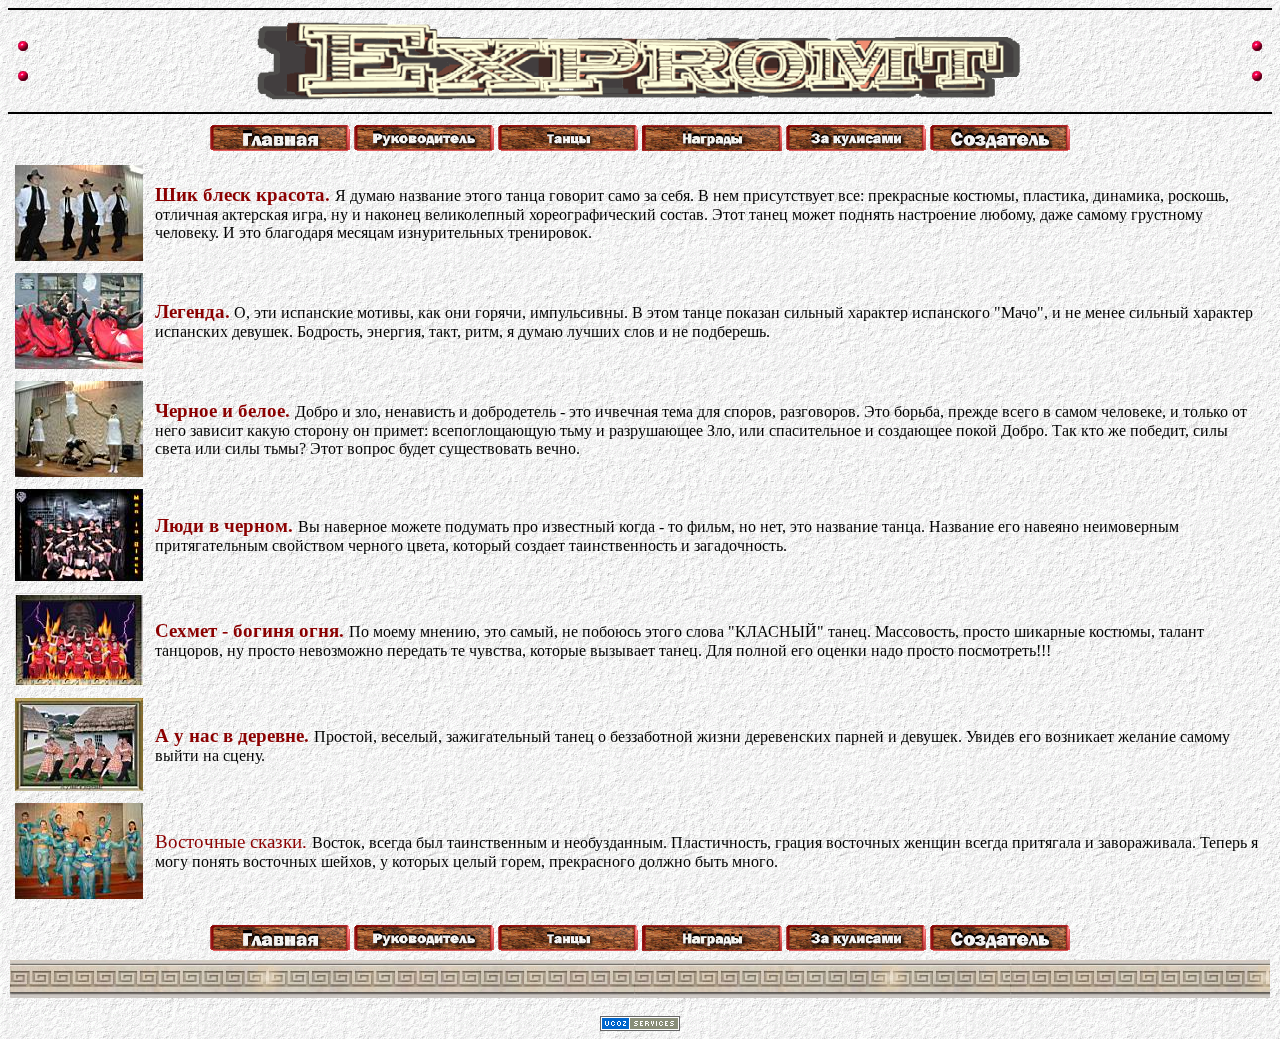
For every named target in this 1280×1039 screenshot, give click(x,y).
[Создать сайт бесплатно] (640, 1025)
